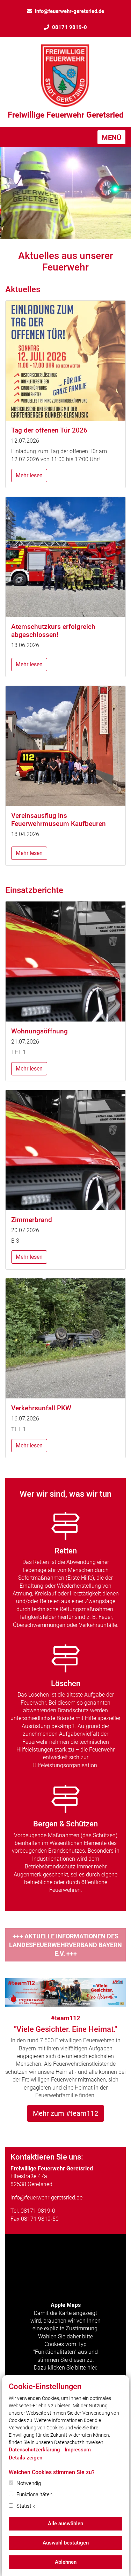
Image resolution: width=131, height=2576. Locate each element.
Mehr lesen (29, 475)
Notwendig (29, 2483)
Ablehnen (66, 2562)
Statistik (26, 2506)
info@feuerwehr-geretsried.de (70, 11)
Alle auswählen (65, 2524)
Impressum (78, 2450)
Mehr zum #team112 (65, 2113)
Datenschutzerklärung (34, 2450)
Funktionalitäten (34, 2494)
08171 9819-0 (70, 27)
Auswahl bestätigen (66, 2543)
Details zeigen (26, 2458)
